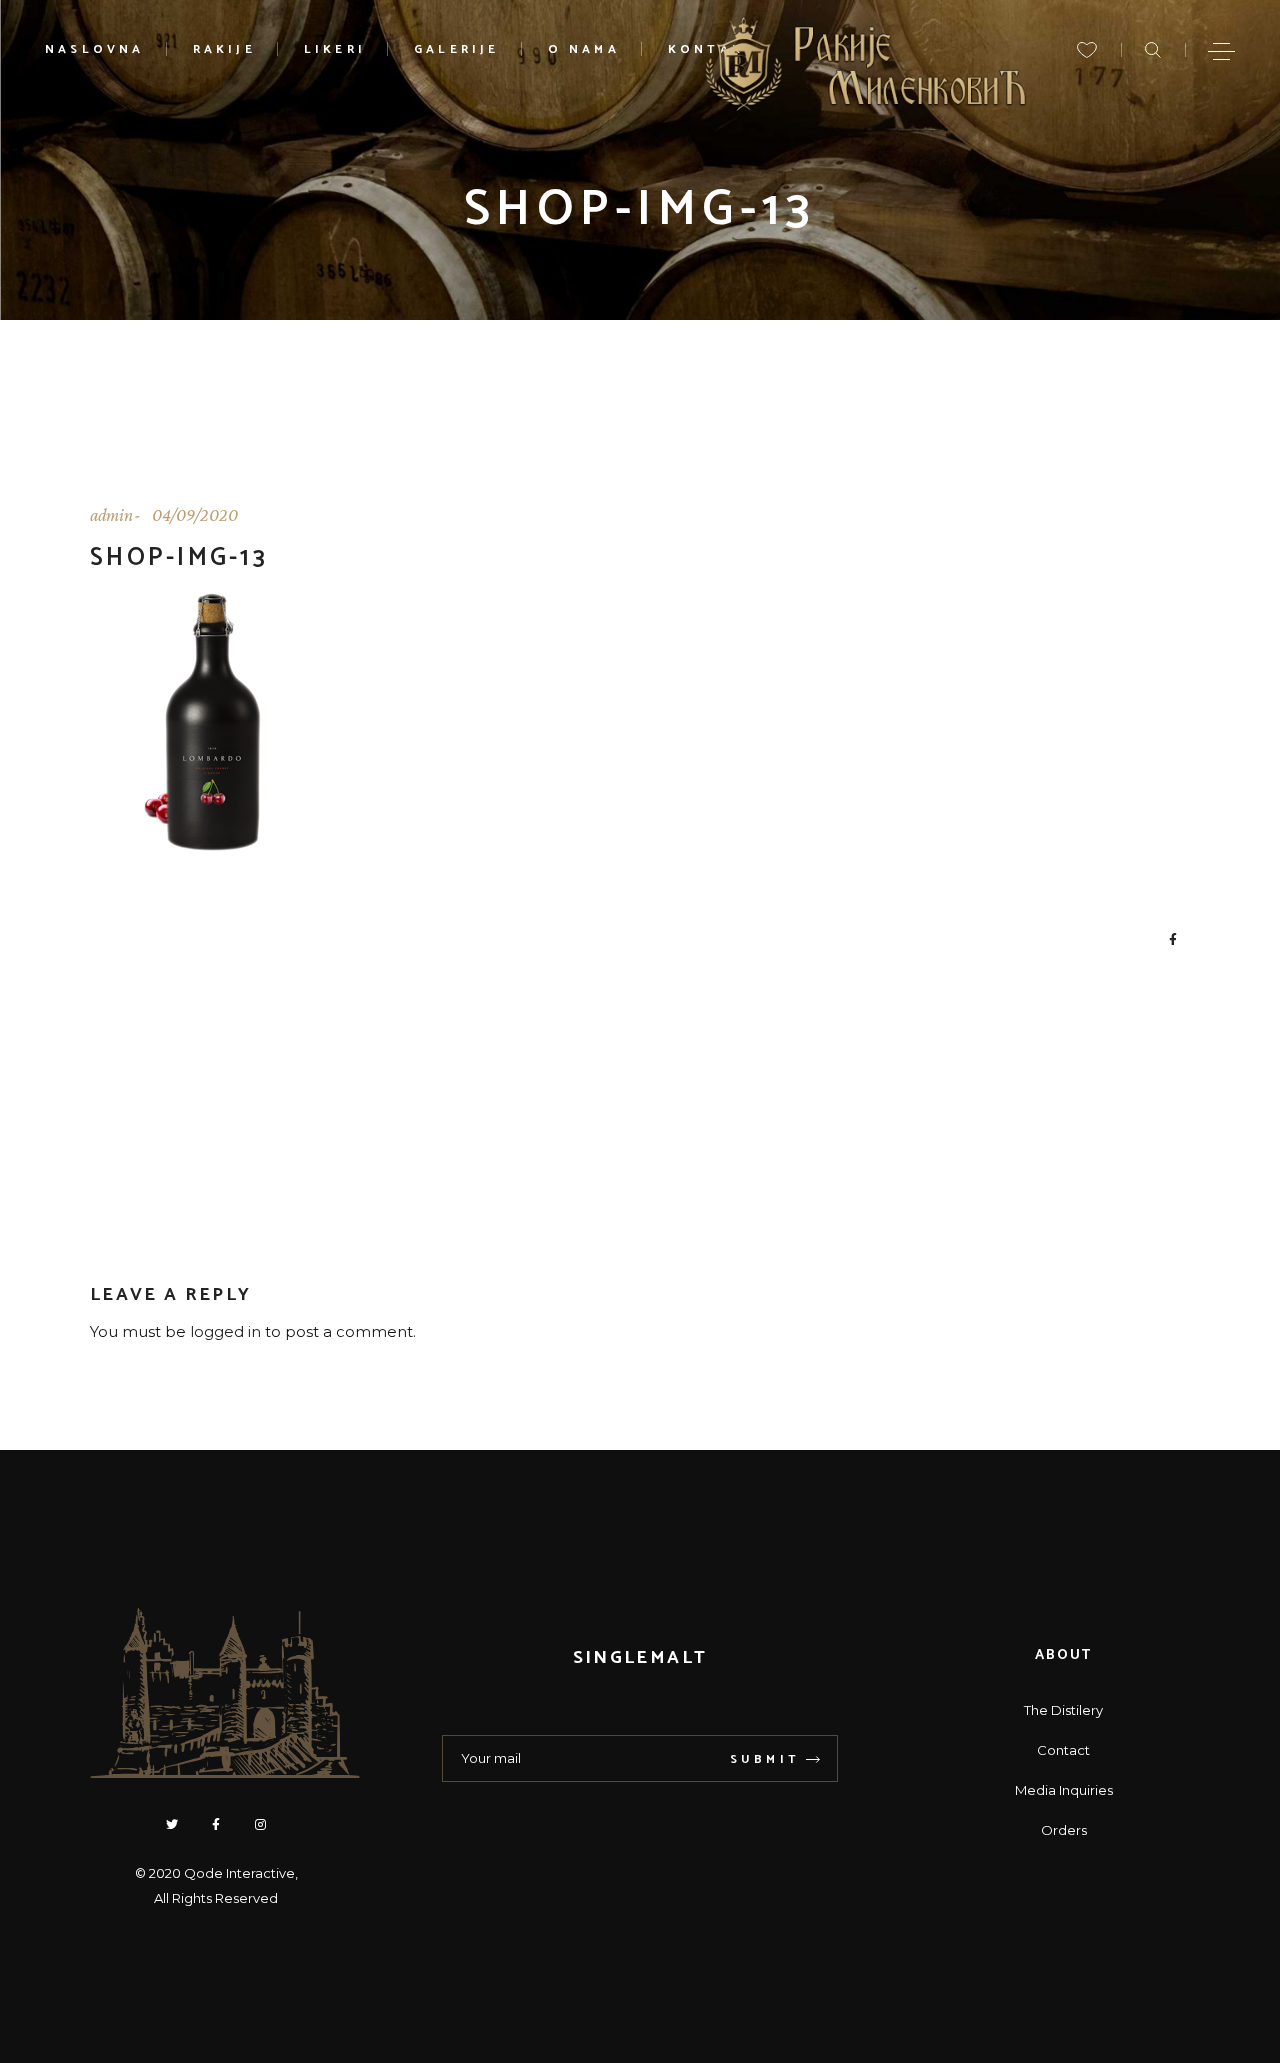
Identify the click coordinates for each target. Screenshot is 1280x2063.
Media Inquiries (1064, 1790)
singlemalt (640, 1658)
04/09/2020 (195, 515)
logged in (225, 1331)
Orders (1064, 1830)
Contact (1063, 1750)
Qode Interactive (239, 1873)
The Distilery (1063, 1710)
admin (111, 515)
